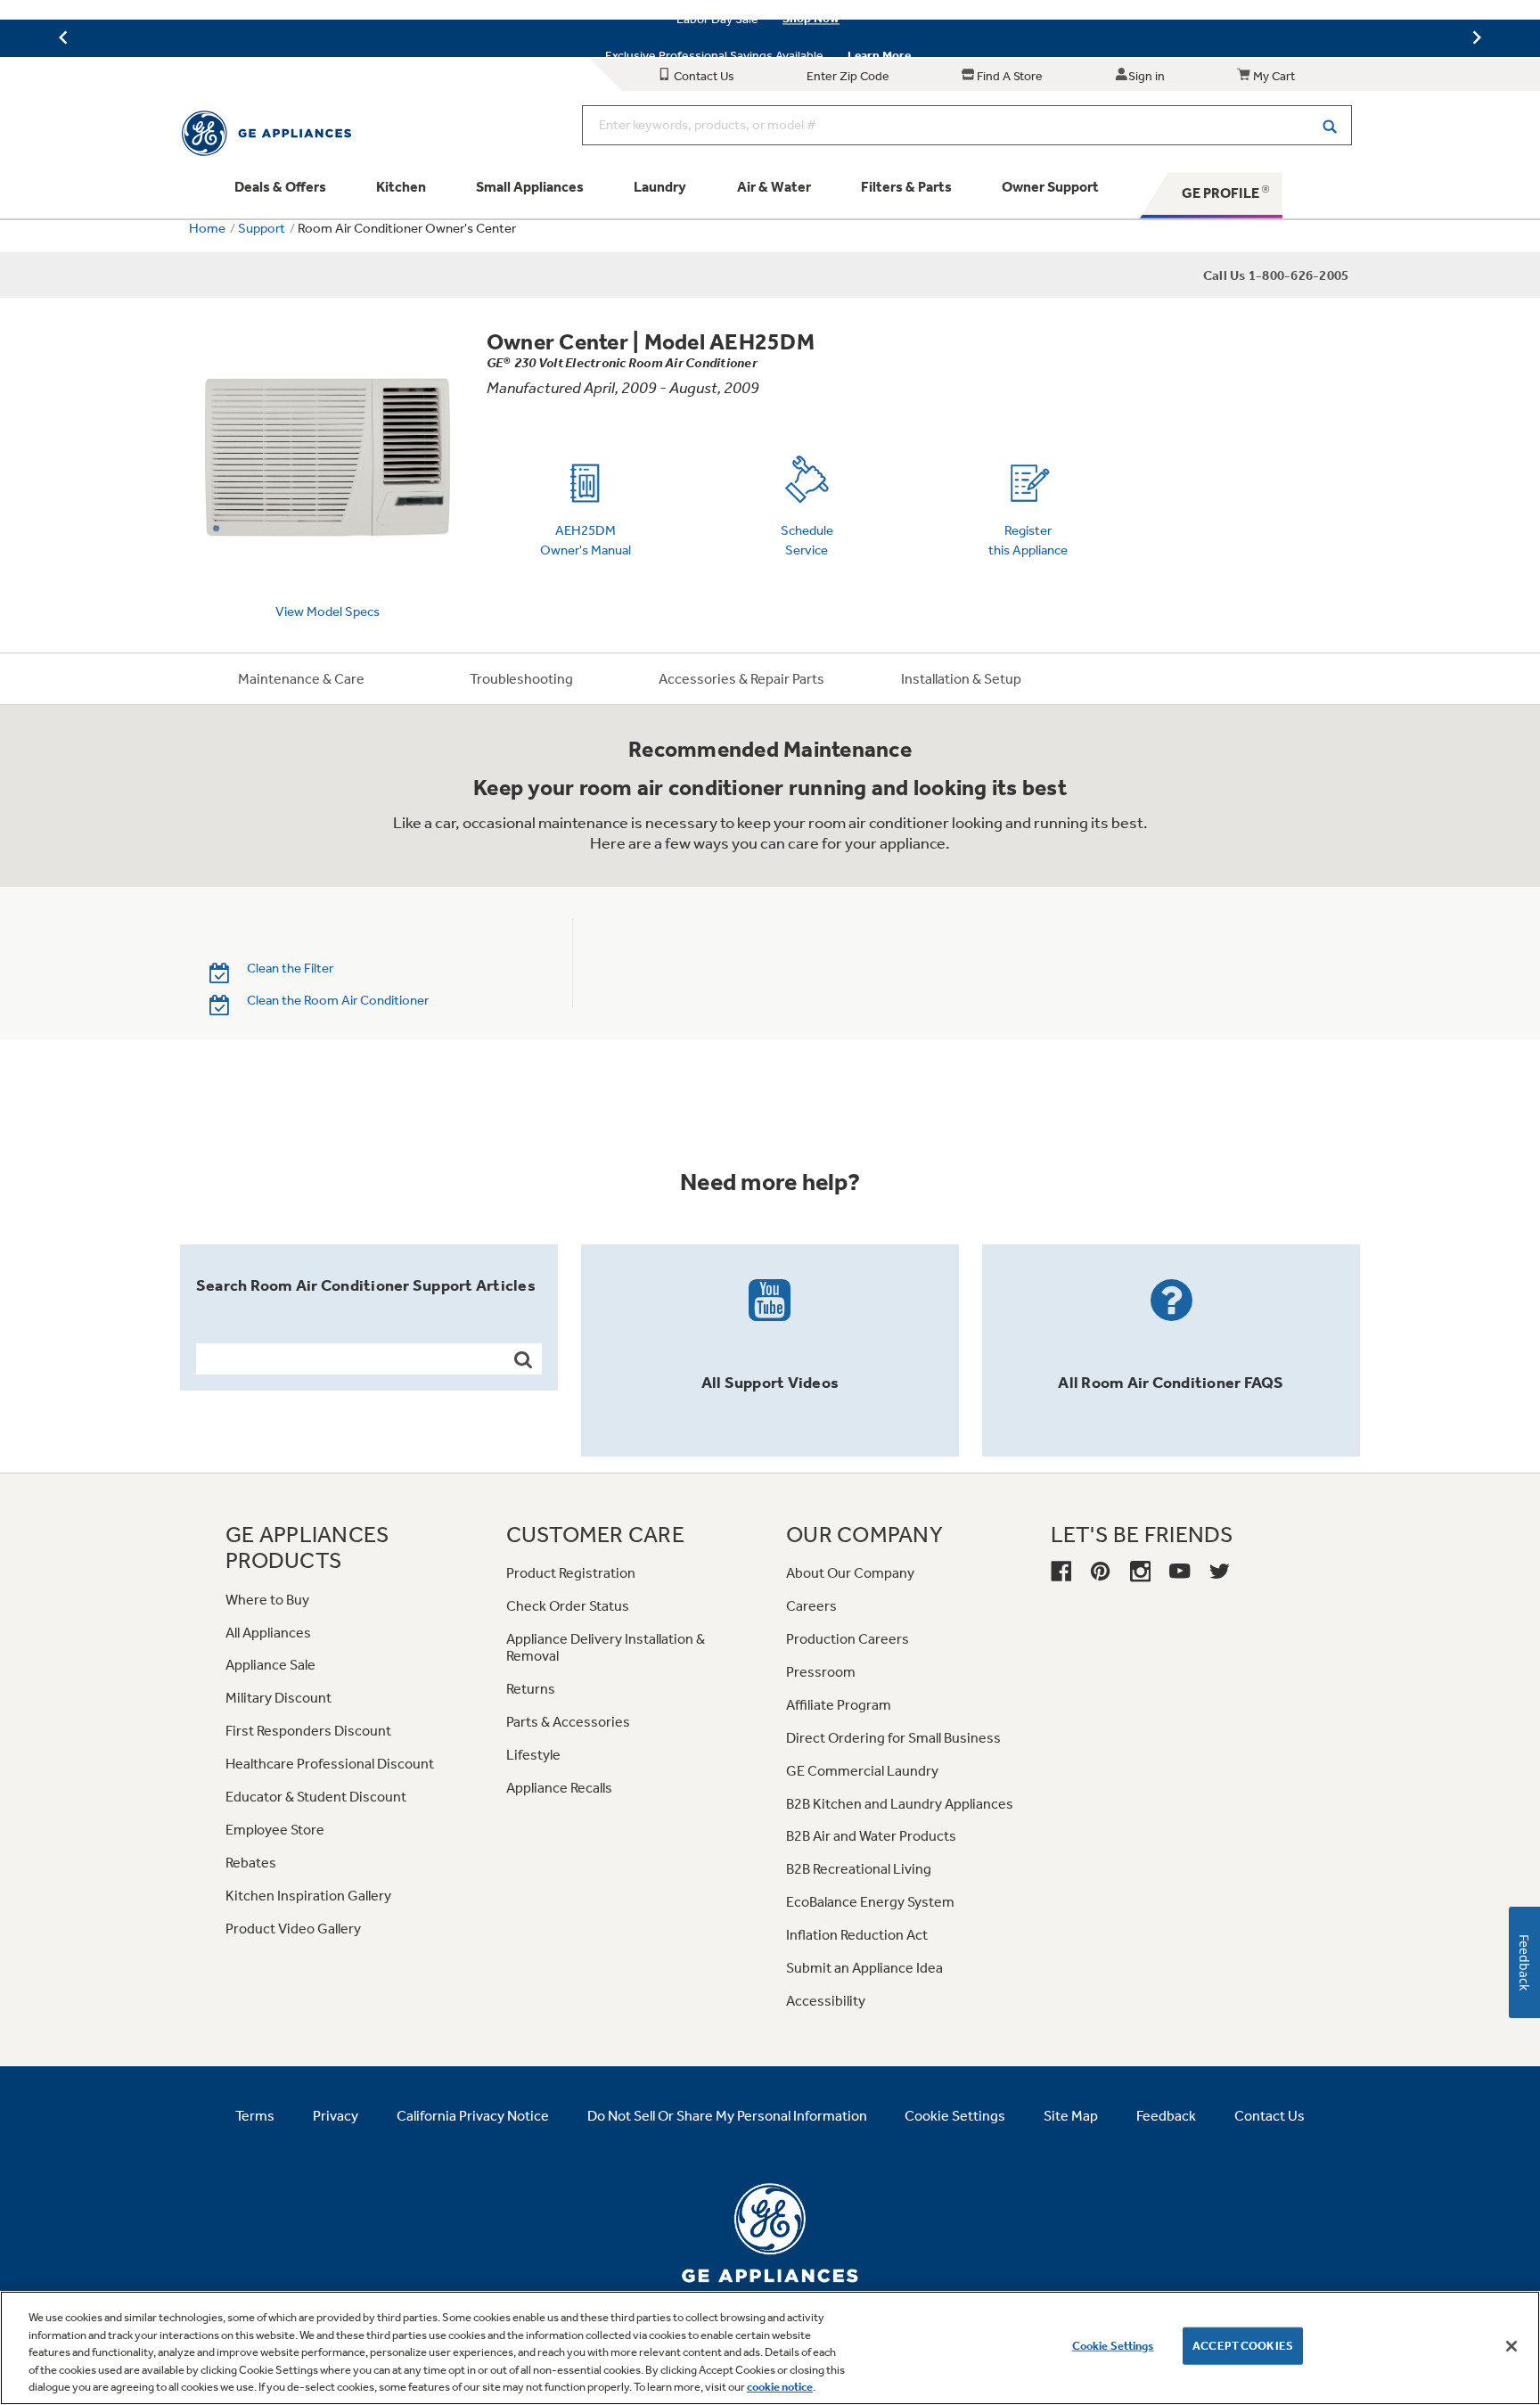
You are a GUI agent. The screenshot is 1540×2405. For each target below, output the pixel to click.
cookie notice (780, 2387)
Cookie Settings (1113, 2346)
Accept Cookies (1243, 2346)
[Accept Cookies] (1511, 2346)
